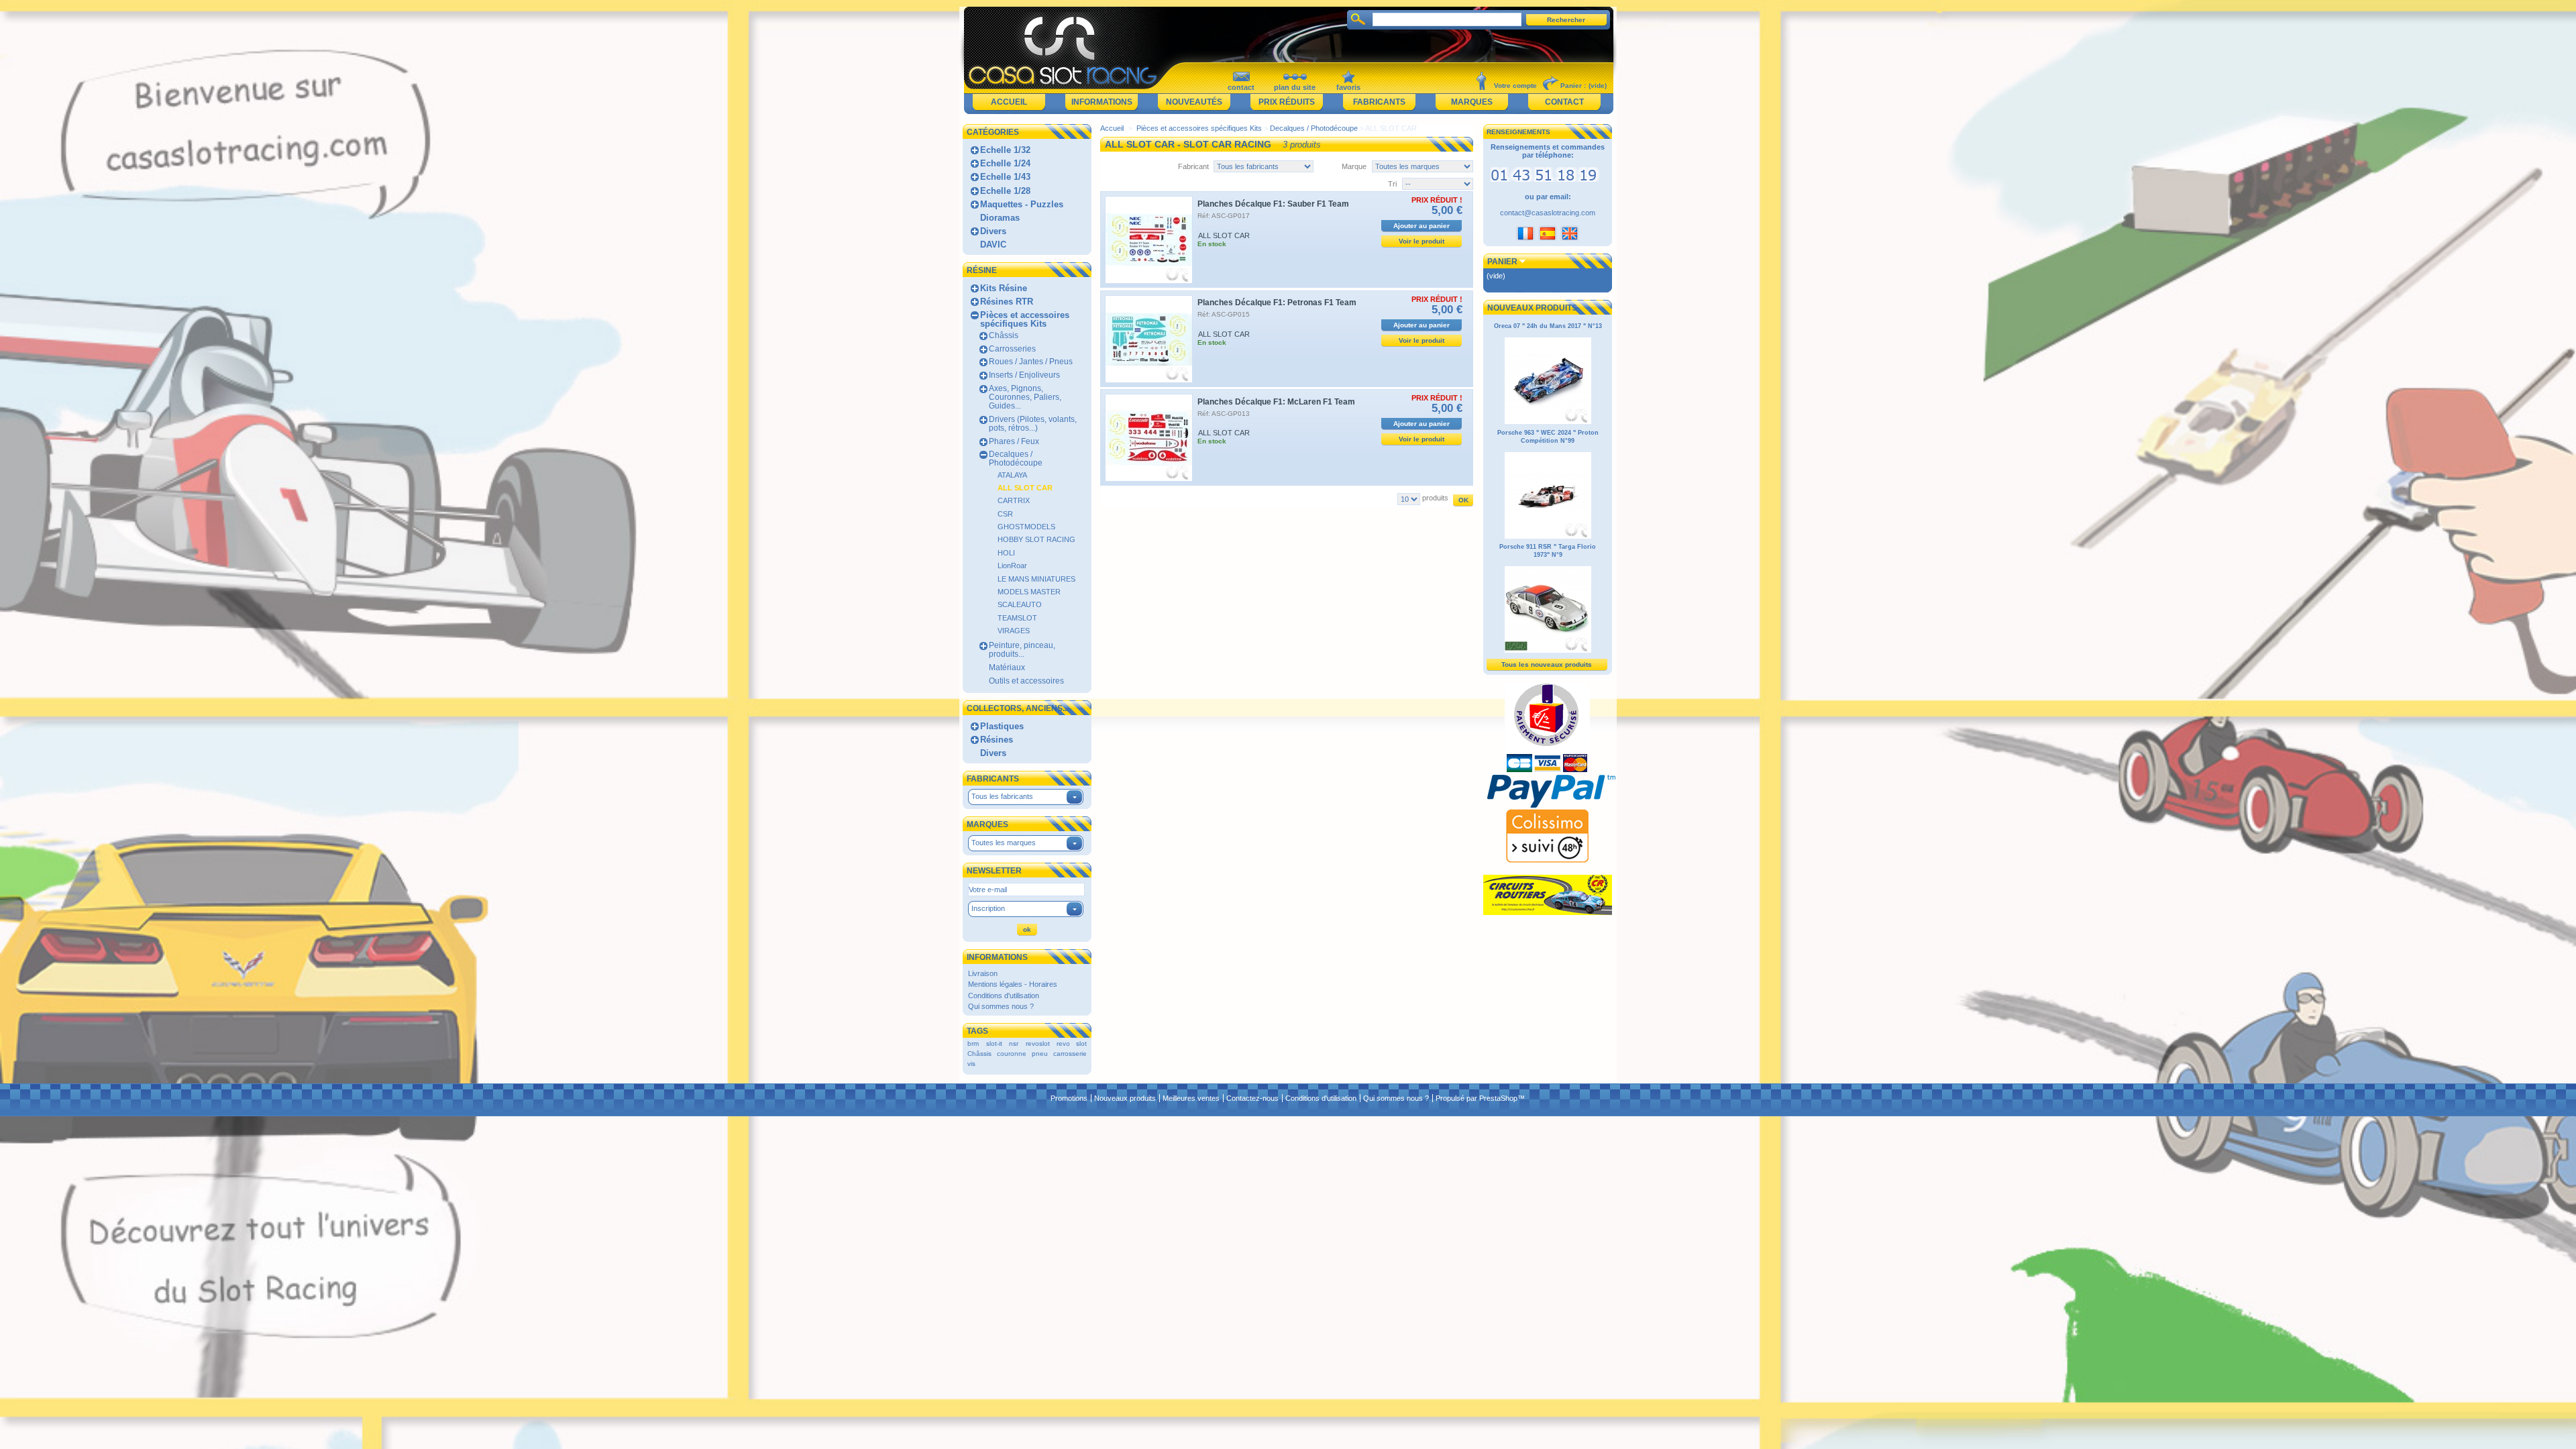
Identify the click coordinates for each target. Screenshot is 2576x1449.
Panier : (1573, 86)
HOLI (1006, 553)
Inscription (988, 908)
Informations (1102, 102)
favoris (1348, 87)
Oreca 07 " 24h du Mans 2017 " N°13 (1548, 326)
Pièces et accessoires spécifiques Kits (1025, 319)
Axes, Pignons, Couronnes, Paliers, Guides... (1025, 397)
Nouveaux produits (1532, 308)
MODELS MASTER (1029, 592)
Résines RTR (1007, 302)
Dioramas (1000, 218)
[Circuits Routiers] (1548, 912)
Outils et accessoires (1026, 681)
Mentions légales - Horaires (1013, 984)
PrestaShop (1498, 1098)
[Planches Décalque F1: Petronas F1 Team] (1149, 339)
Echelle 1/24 (1005, 163)
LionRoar (1012, 566)
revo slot (1072, 1043)
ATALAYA (1012, 475)
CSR (1005, 514)
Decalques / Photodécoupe (1016, 459)
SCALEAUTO (1020, 604)
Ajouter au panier (1421, 226)
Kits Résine (1004, 288)
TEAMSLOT (1017, 618)
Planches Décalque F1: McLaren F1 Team (1276, 402)
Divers (993, 231)
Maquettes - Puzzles (1022, 204)
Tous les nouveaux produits (1547, 664)
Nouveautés (1194, 102)
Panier (1502, 262)
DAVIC (993, 245)
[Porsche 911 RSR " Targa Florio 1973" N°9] (1548, 651)
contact (1241, 87)
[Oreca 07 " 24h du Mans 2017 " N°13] (1548, 422)
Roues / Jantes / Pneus (1031, 362)
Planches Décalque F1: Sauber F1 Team (1273, 204)
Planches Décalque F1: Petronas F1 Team (1277, 303)
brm (973, 1043)
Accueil (1009, 102)
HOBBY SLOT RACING (1036, 539)
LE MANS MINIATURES (1036, 579)
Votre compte (1515, 86)
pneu (1040, 1054)
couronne (1012, 1054)
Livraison (983, 973)
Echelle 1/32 (1005, 150)
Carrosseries (1012, 349)
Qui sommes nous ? (1001, 1006)
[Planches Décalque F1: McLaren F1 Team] (1149, 438)
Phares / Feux (1014, 441)
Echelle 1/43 (1005, 177)
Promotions (1069, 1098)
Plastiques (1002, 726)
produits (1435, 498)
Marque (1354, 166)
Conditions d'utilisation (1004, 996)
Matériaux (1007, 667)
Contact (1564, 102)
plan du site (1295, 87)
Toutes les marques (1004, 843)
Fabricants (1379, 102)
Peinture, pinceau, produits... (1022, 650)
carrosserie (1070, 1054)
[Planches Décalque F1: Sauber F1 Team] (1149, 240)
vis (971, 1064)
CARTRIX (1014, 500)
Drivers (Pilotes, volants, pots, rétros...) (1033, 424)
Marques (1472, 102)
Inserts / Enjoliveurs (1024, 375)
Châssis (1004, 335)
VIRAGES (1014, 631)
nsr (1014, 1043)
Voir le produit (1421, 241)
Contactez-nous (1252, 1098)
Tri (1392, 184)
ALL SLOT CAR (1025, 488)
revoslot (1038, 1043)
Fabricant (1193, 166)
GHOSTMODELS (1026, 527)
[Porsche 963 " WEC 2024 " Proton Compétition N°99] (1548, 537)
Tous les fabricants (1002, 796)
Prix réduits (1287, 102)
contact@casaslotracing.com (1548, 213)
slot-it (994, 1043)
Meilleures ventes (1191, 1098)
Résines (997, 740)
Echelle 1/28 (1005, 191)
